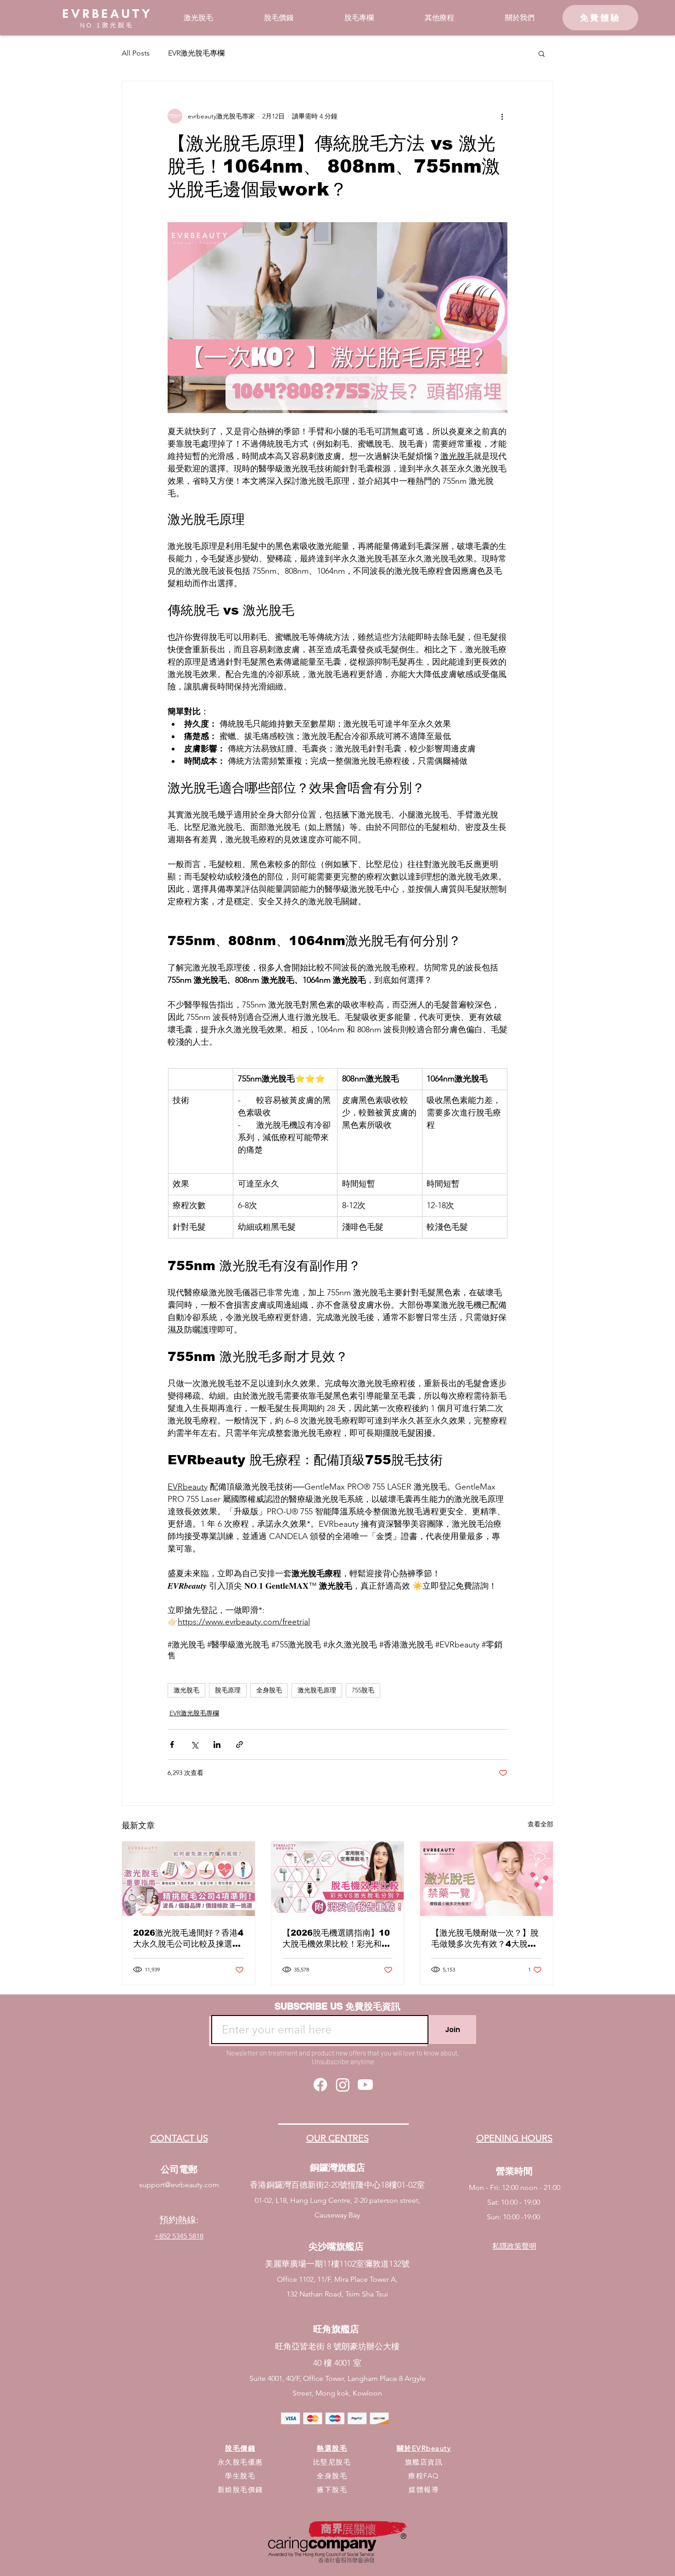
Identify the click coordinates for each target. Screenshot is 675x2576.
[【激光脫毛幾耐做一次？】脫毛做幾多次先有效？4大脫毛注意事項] (487, 1879)
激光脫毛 (186, 1690)
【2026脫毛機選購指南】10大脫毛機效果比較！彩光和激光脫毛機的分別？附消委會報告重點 (336, 1939)
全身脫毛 (269, 1690)
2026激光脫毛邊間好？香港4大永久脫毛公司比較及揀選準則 (188, 1939)
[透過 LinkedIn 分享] (217, 1744)
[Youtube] (365, 2085)
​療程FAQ (424, 2476)
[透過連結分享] (239, 1744)
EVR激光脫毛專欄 (196, 53)
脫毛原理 (228, 1690)
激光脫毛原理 (317, 1690)
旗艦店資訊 (424, 2462)
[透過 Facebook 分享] (172, 1744)
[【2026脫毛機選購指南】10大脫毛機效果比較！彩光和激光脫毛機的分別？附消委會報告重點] (338, 1879)
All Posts (136, 53)
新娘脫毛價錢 (240, 2489)
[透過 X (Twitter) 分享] (194, 1744)
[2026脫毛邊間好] (188, 1879)
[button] (198, 18)
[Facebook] (320, 2085)
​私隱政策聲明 (514, 2246)
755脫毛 (363, 1690)
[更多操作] (502, 116)
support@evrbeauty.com (179, 2185)
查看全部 (540, 1824)
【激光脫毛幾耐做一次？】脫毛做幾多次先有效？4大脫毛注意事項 (485, 1939)
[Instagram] (343, 2085)
